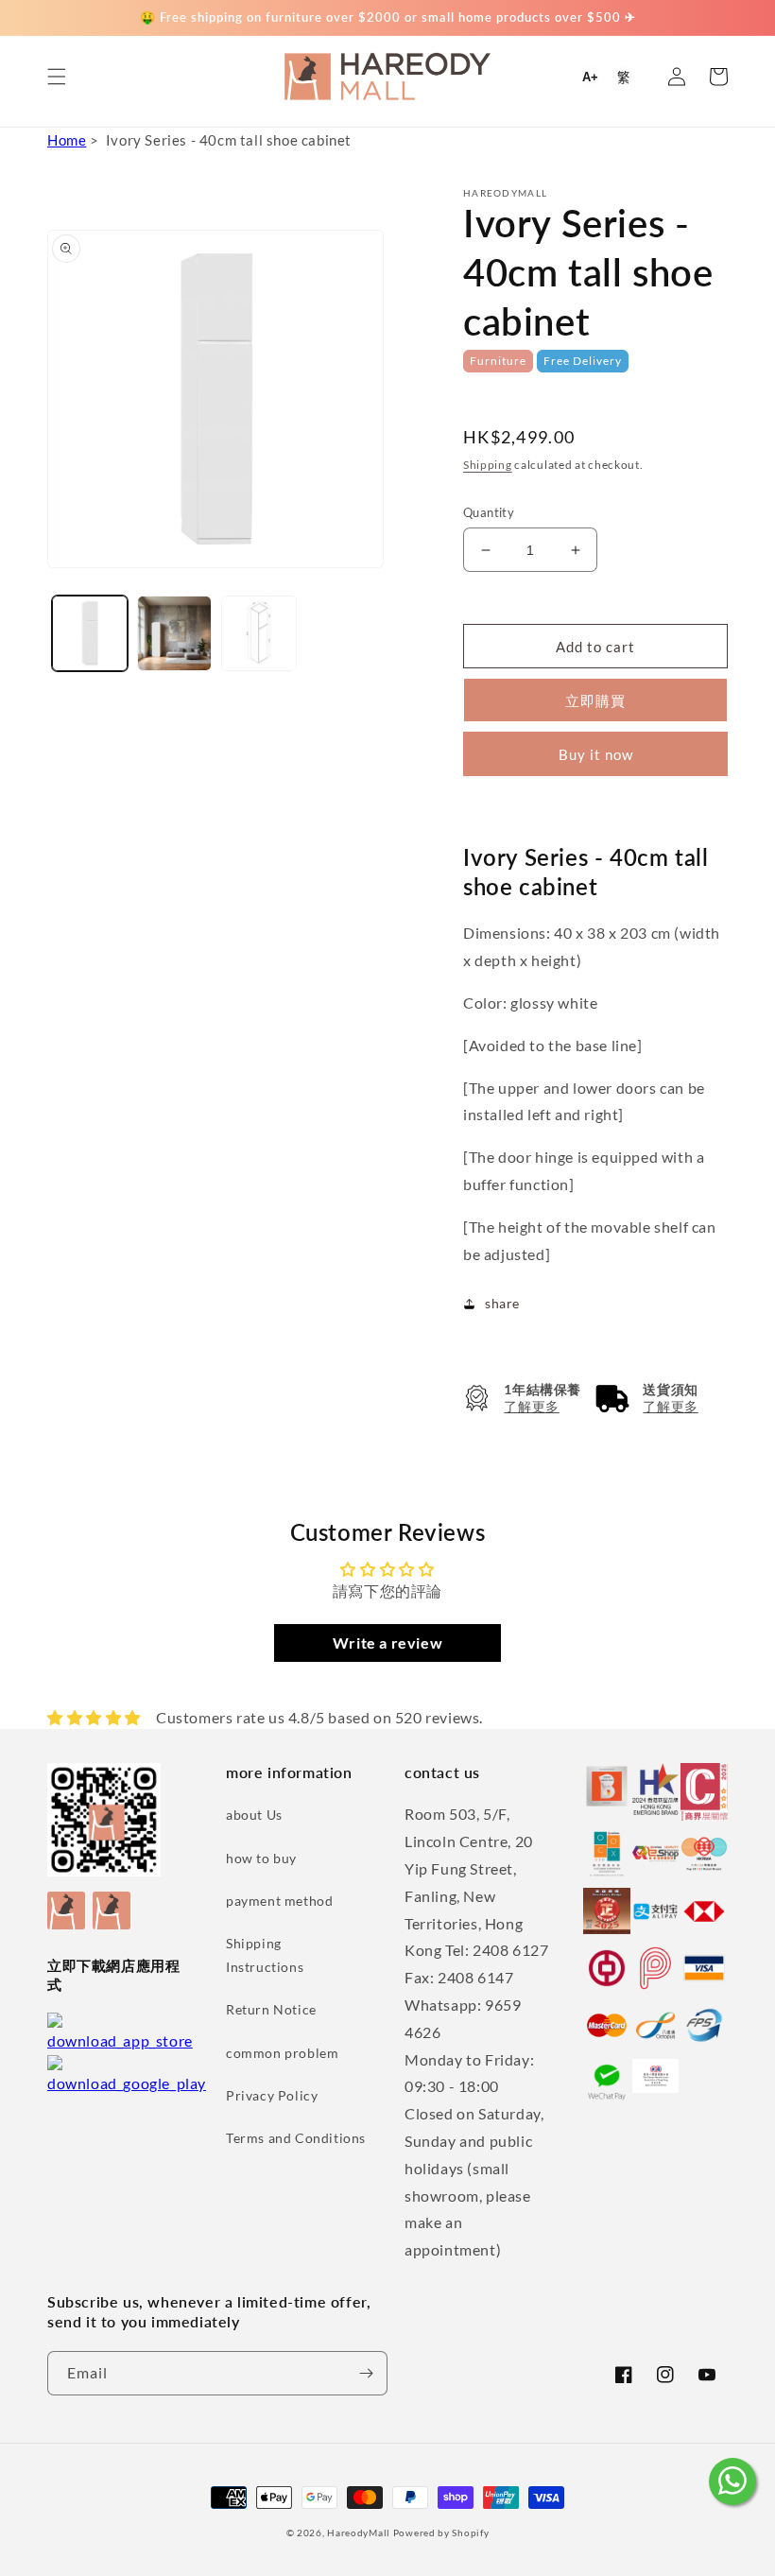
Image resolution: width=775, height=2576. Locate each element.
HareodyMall (359, 2533)
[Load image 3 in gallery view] (259, 633)
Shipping (488, 465)
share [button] (502, 1303)
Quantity (489, 512)
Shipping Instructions (265, 1955)
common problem (282, 2053)
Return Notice (271, 2009)
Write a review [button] (387, 1642)
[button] (57, 77)
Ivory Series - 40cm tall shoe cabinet (229, 140)
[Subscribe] (366, 2373)
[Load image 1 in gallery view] (90, 633)
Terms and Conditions (296, 2138)
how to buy (261, 1858)
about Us (254, 1815)
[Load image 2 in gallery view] (175, 633)
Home (67, 140)
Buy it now (596, 754)
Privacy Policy (272, 2095)
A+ (590, 77)
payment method (279, 1901)
